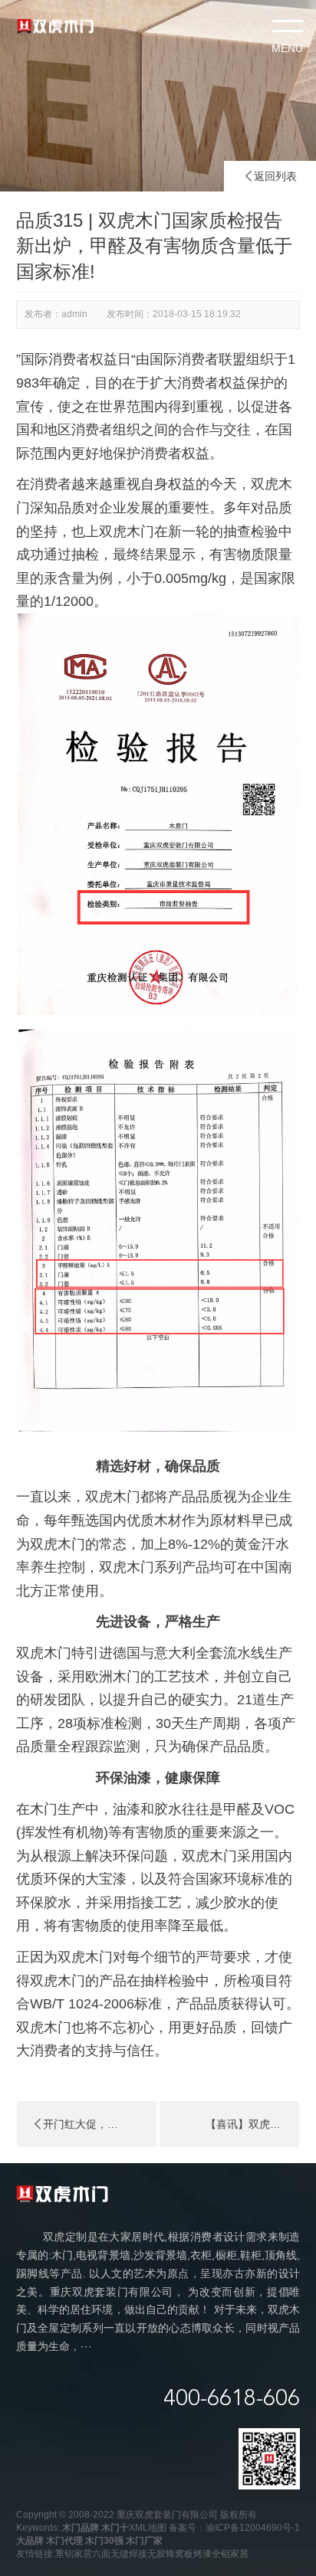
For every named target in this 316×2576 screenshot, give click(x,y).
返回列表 (270, 176)
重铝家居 (74, 2554)
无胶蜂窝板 (170, 2554)
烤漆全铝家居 (221, 2554)
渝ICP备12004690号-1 (253, 2528)
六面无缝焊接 (120, 2554)
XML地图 (148, 2528)
